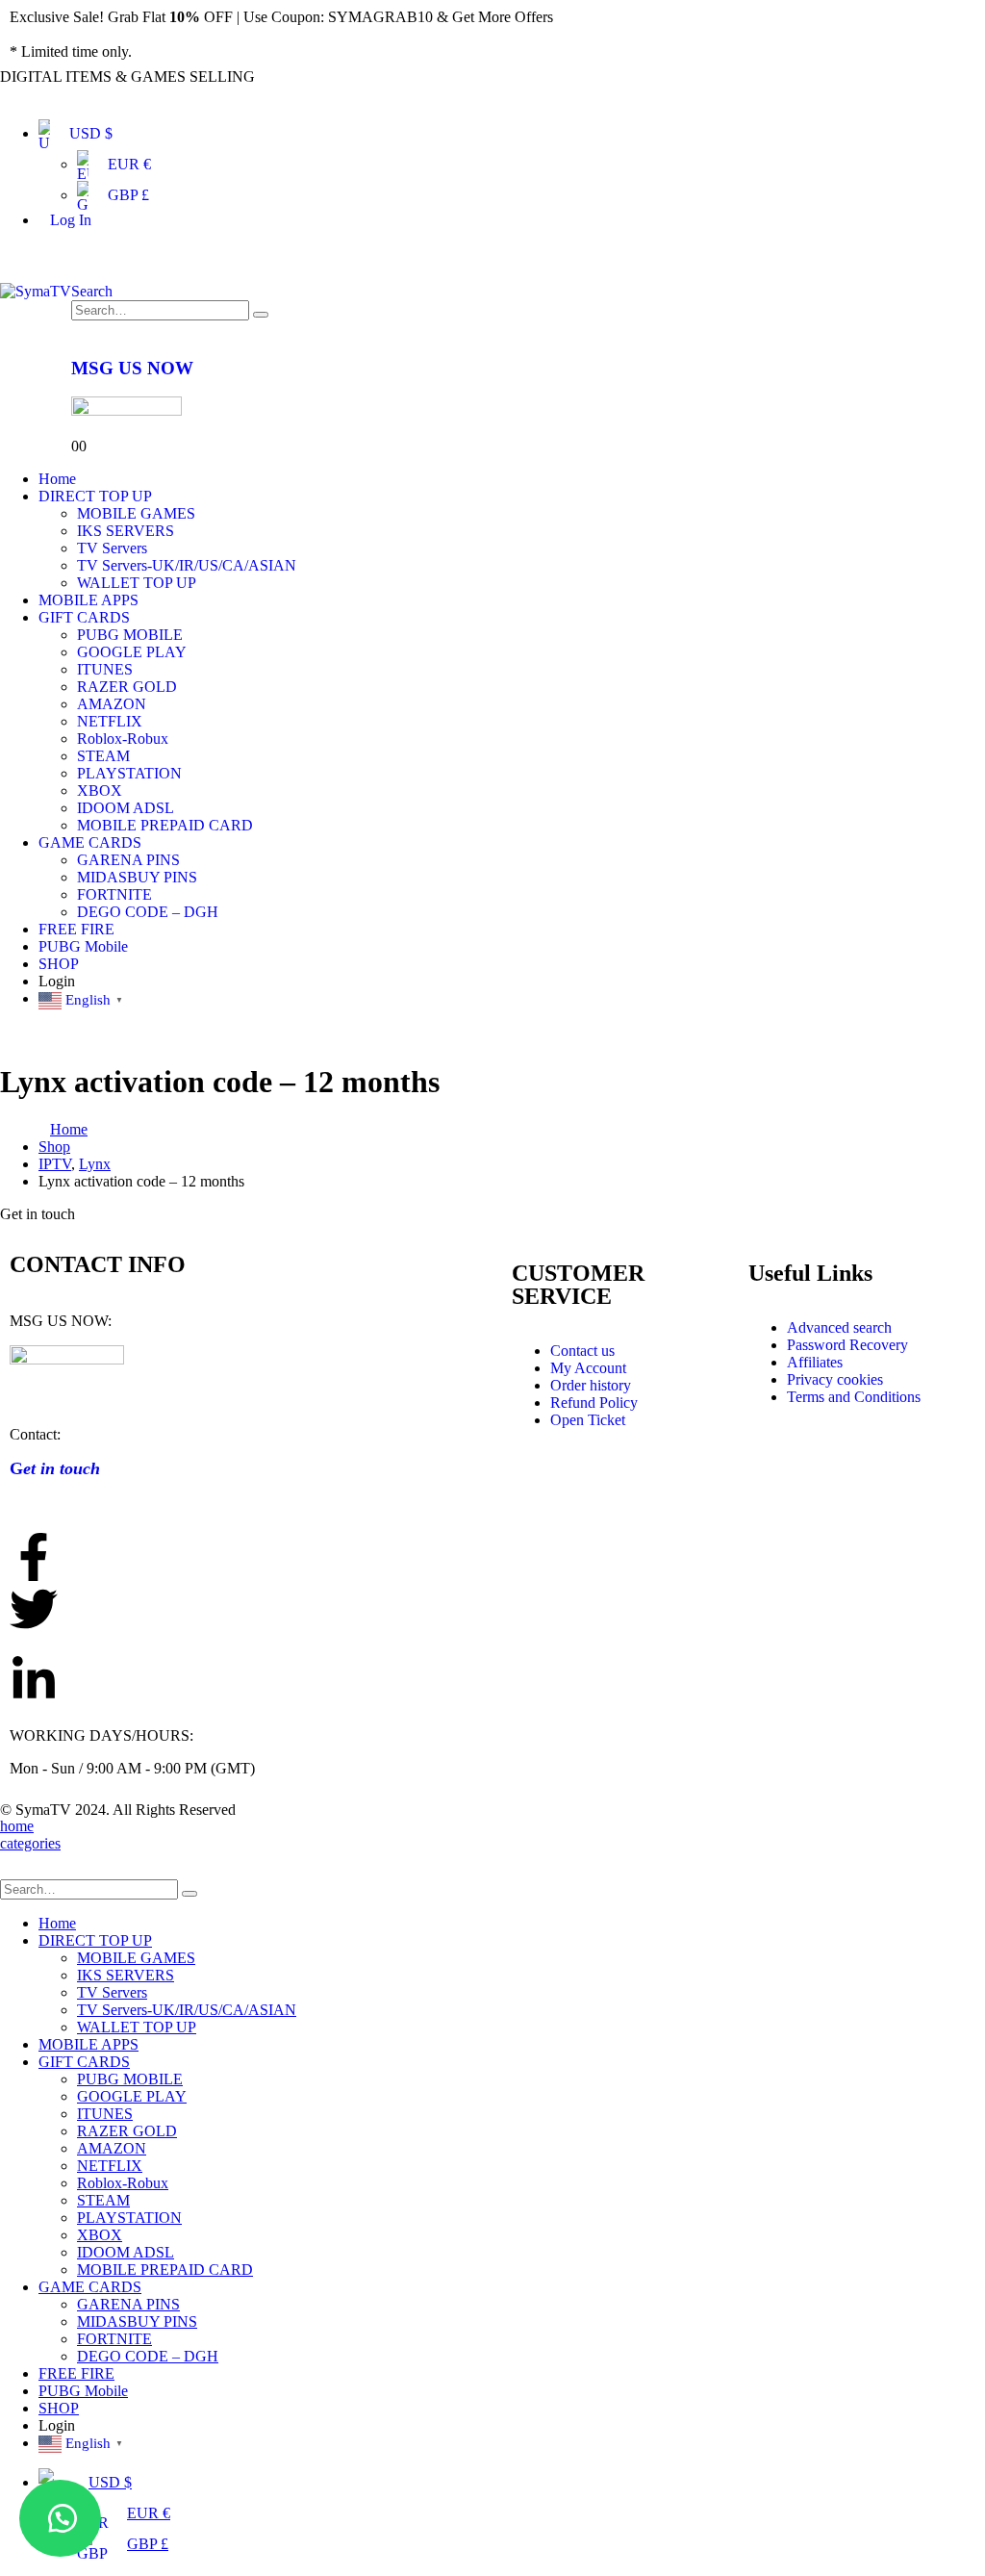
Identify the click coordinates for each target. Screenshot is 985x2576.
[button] (60, 2518)
